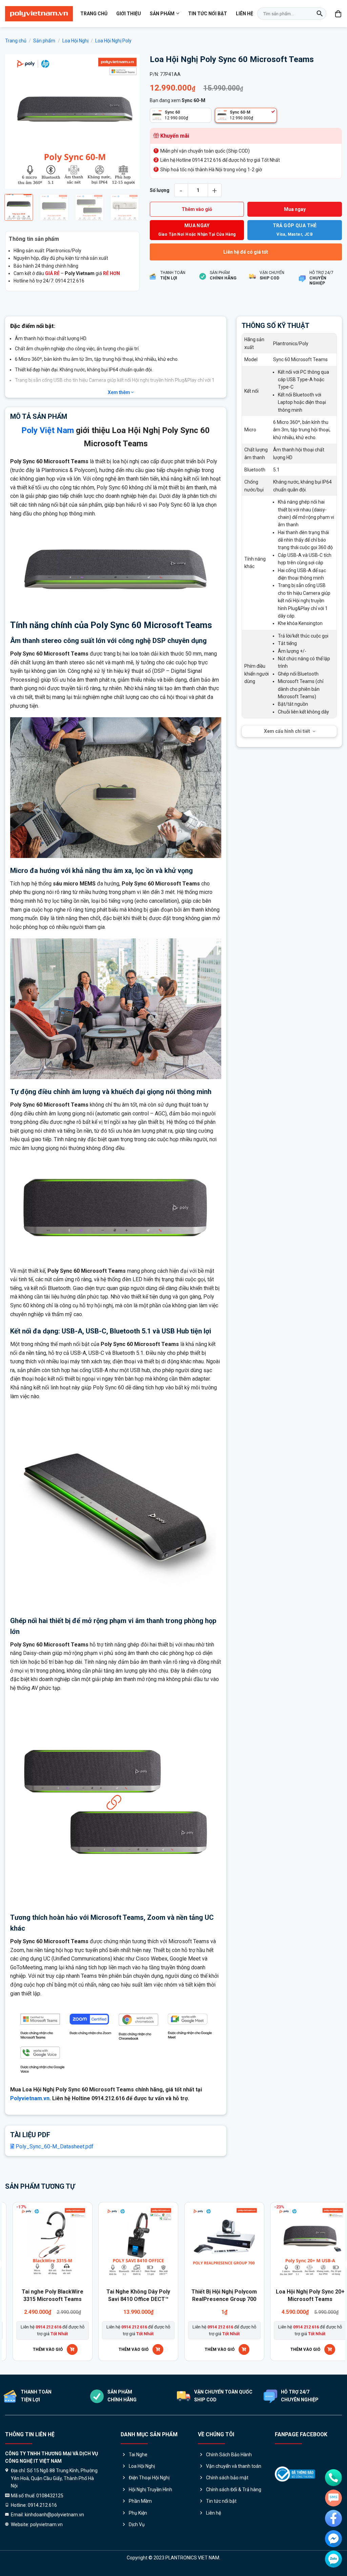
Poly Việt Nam (48, 430)
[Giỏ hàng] (339, 14)
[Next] (128, 122)
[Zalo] (333, 2559)
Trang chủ (94, 14)
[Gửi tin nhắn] (333, 2498)
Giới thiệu (129, 14)
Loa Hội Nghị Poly (113, 41)
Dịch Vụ (137, 2524)
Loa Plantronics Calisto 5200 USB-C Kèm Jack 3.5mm (59, 2299)
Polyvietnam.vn (30, 2098)
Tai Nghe (138, 2455)
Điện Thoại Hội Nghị (149, 2478)
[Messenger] (333, 2539)
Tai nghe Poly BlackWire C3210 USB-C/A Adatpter (231, 2295)
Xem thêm (119, 392)
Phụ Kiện (138, 2513)
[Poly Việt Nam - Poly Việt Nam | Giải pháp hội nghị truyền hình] (39, 14)
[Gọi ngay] (333, 2478)
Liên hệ (244, 14)
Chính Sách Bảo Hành (229, 2455)
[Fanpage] (333, 2518)
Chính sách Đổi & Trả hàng (234, 2490)
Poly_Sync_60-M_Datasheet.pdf (54, 2146)
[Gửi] (320, 14)
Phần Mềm (140, 2501)
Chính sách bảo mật (227, 2478)
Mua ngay (295, 209)
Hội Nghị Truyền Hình (150, 2490)
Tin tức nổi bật (208, 14)
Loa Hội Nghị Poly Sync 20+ (145, 2292)
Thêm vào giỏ (197, 209)
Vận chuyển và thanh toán (234, 2466)
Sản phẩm (162, 14)
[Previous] (16, 122)
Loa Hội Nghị (75, 41)
